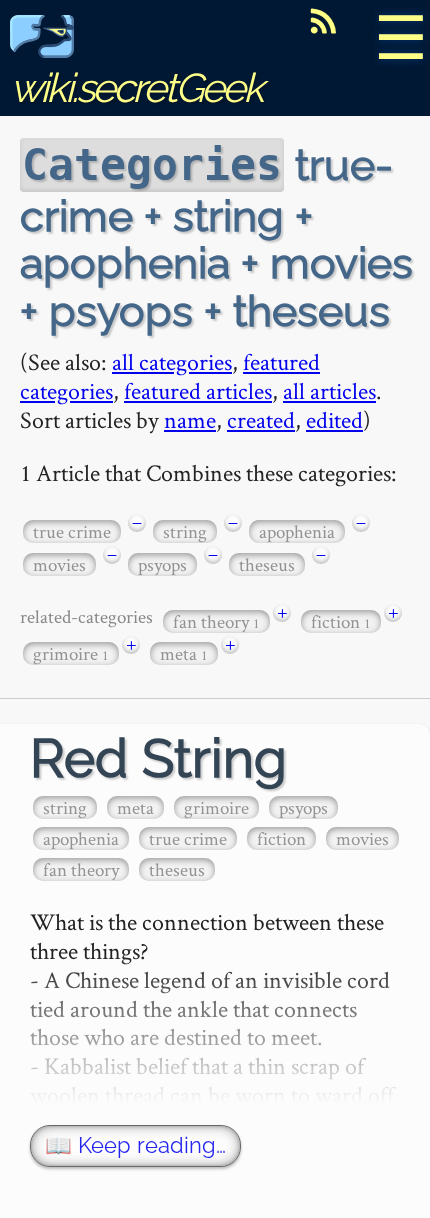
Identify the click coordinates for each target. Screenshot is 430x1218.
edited (334, 419)
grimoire (71, 653)
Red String (158, 758)
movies (59, 564)
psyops (162, 564)
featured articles (198, 390)
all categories (172, 361)
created (261, 419)
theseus (267, 564)
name (190, 419)
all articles (329, 390)
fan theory (216, 621)
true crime (72, 531)
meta (184, 653)
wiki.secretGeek (136, 87)
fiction (341, 621)
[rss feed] (323, 21)
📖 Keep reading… (135, 1145)
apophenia (297, 531)
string (185, 531)
